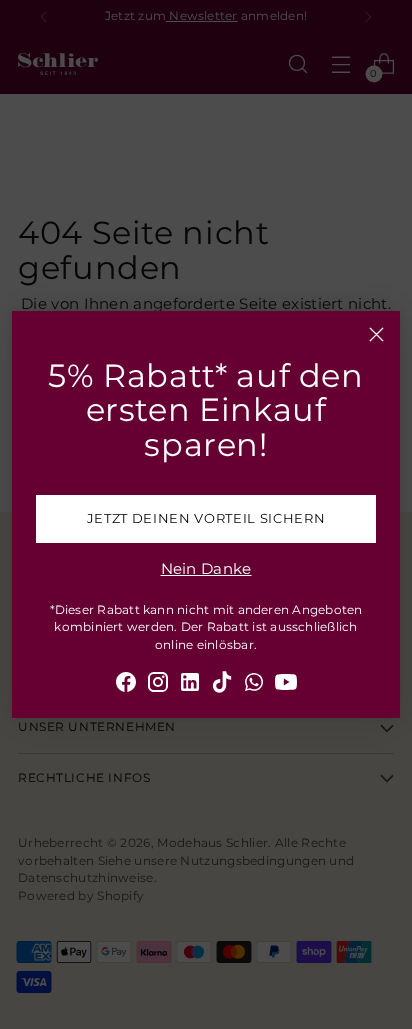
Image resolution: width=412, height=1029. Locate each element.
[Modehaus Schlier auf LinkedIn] (190, 685)
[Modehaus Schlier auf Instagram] (158, 685)
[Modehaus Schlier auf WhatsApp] (254, 685)
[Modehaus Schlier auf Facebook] (126, 685)
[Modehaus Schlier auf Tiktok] (222, 685)
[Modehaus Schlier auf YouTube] (286, 685)
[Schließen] (376, 334)
